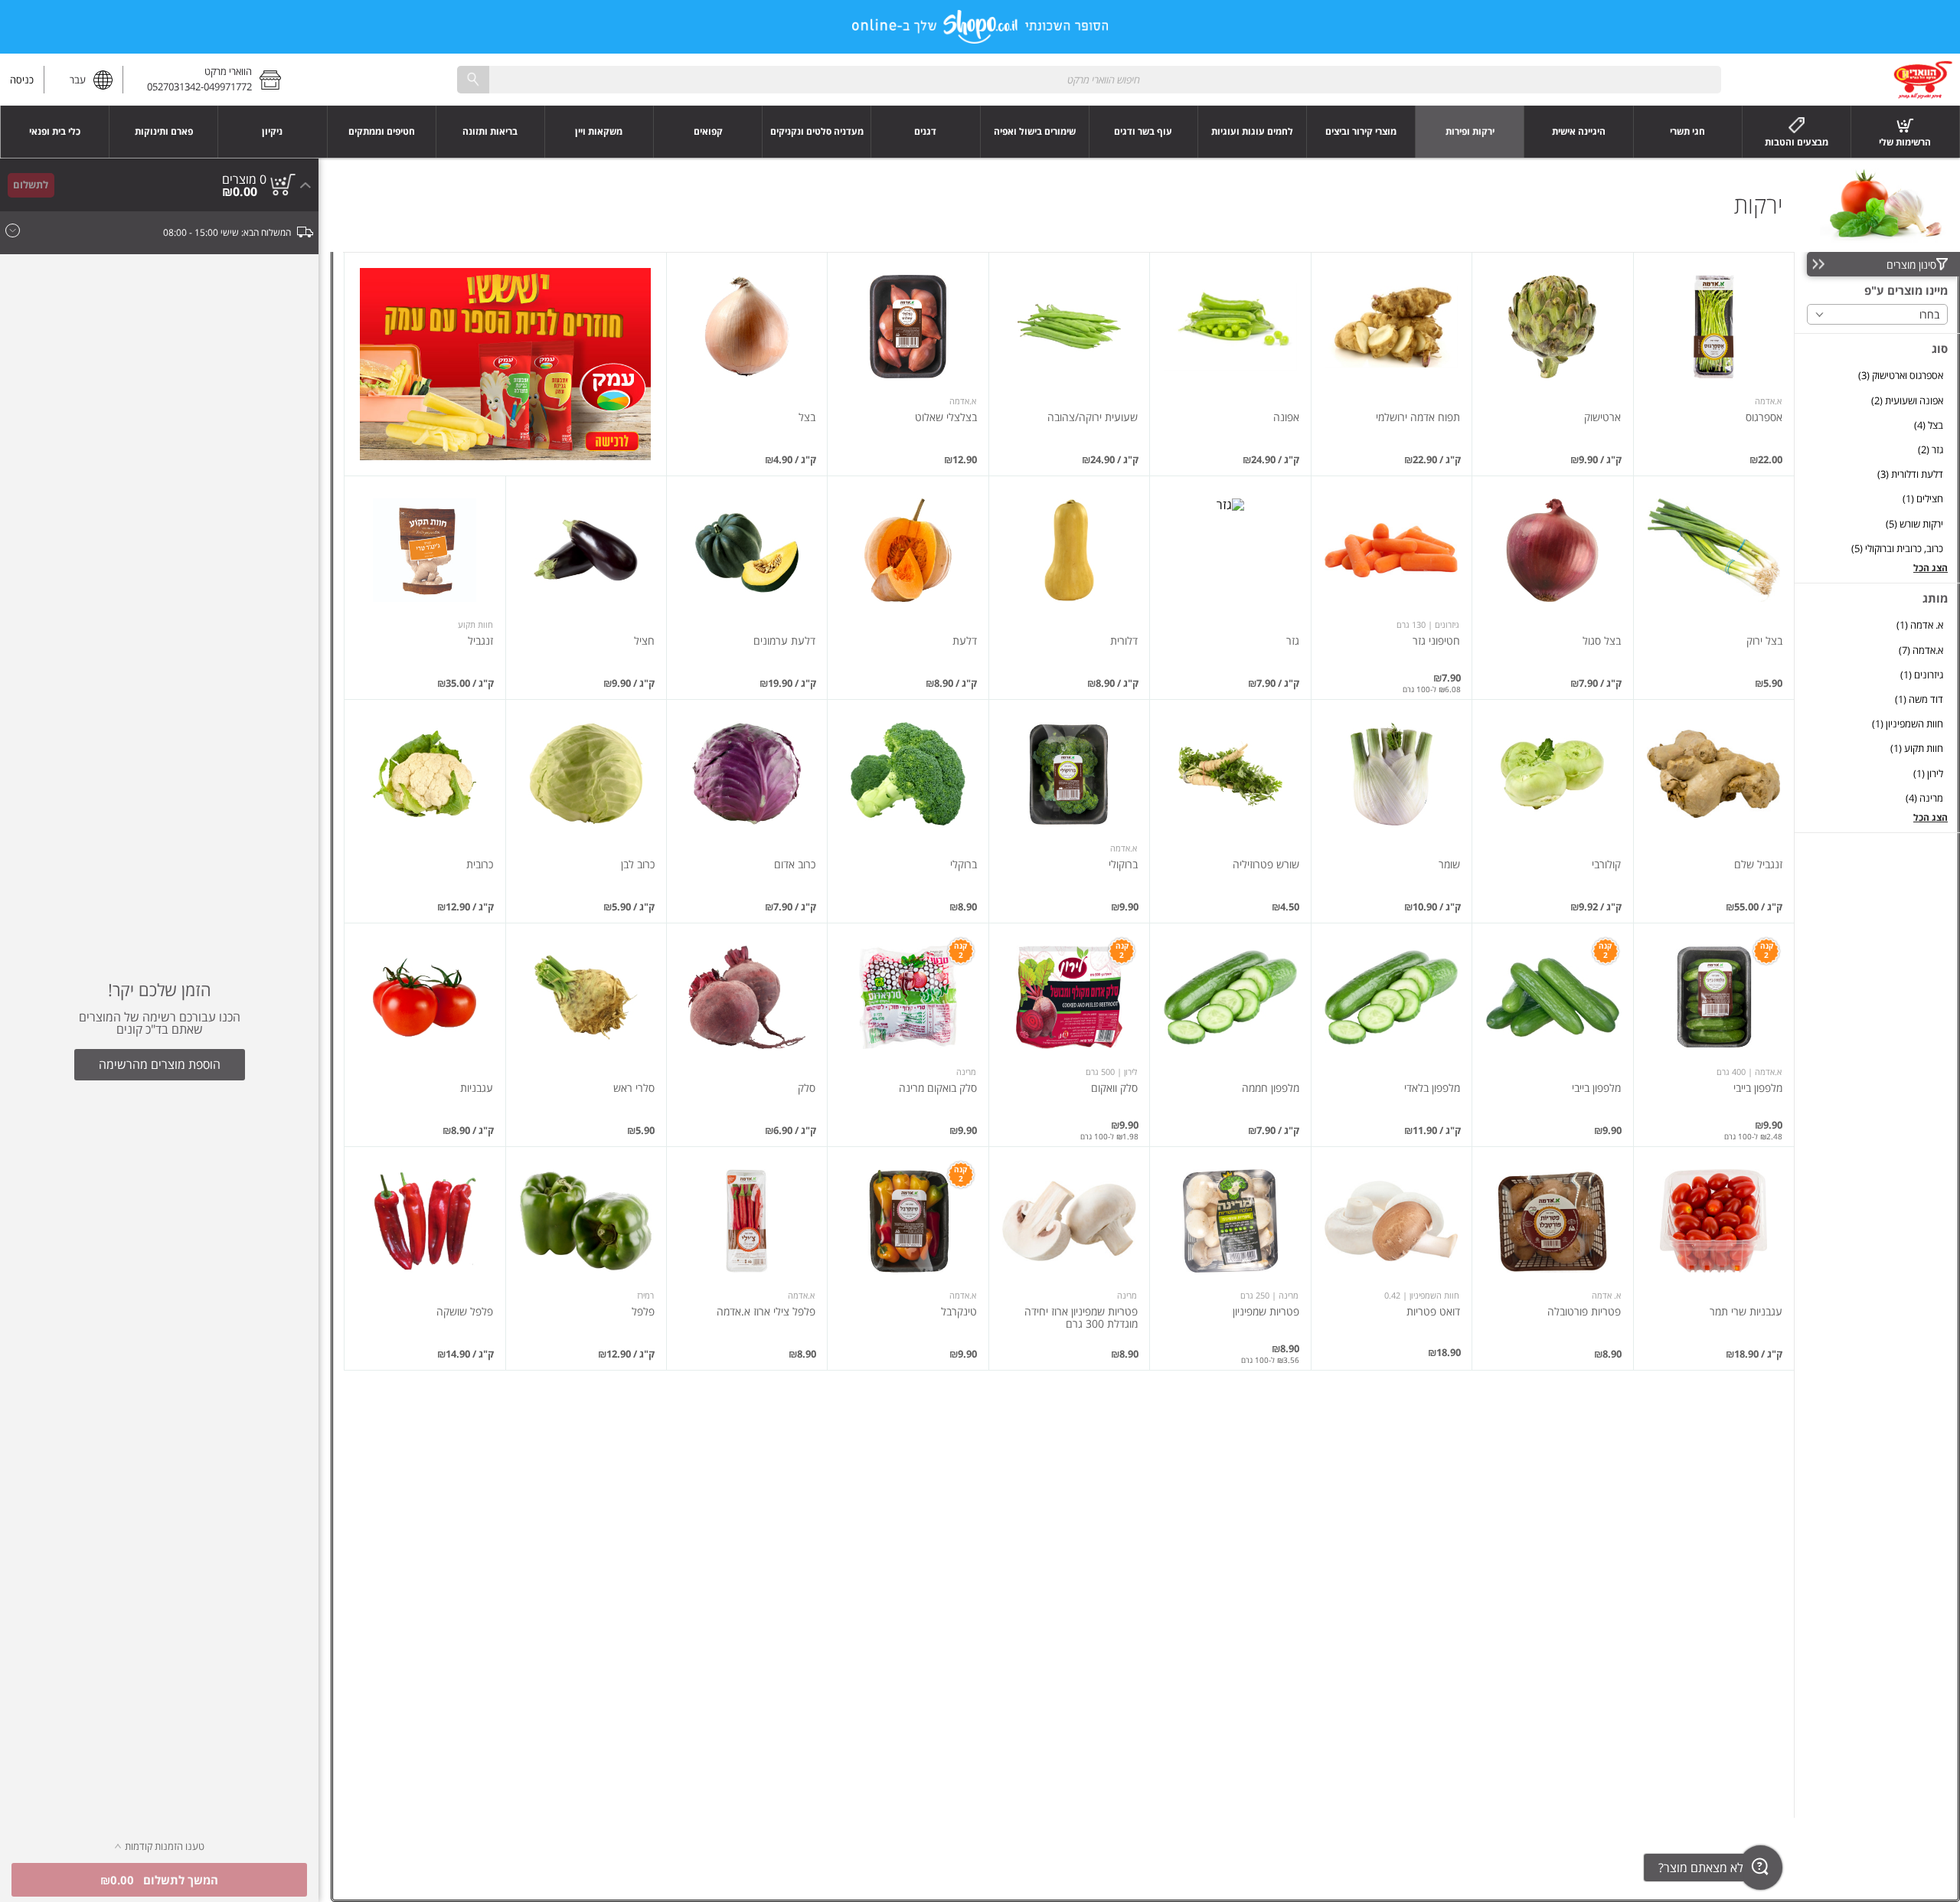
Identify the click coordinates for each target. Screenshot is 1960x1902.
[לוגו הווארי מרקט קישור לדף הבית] (1923, 80)
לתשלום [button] (31, 185)
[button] (207, 80)
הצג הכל (1931, 568)
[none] (1714, 364)
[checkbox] (1877, 376)
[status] (244, 179)
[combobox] (1089, 79)
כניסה (22, 80)
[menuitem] (1906, 132)
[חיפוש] (473, 79)
